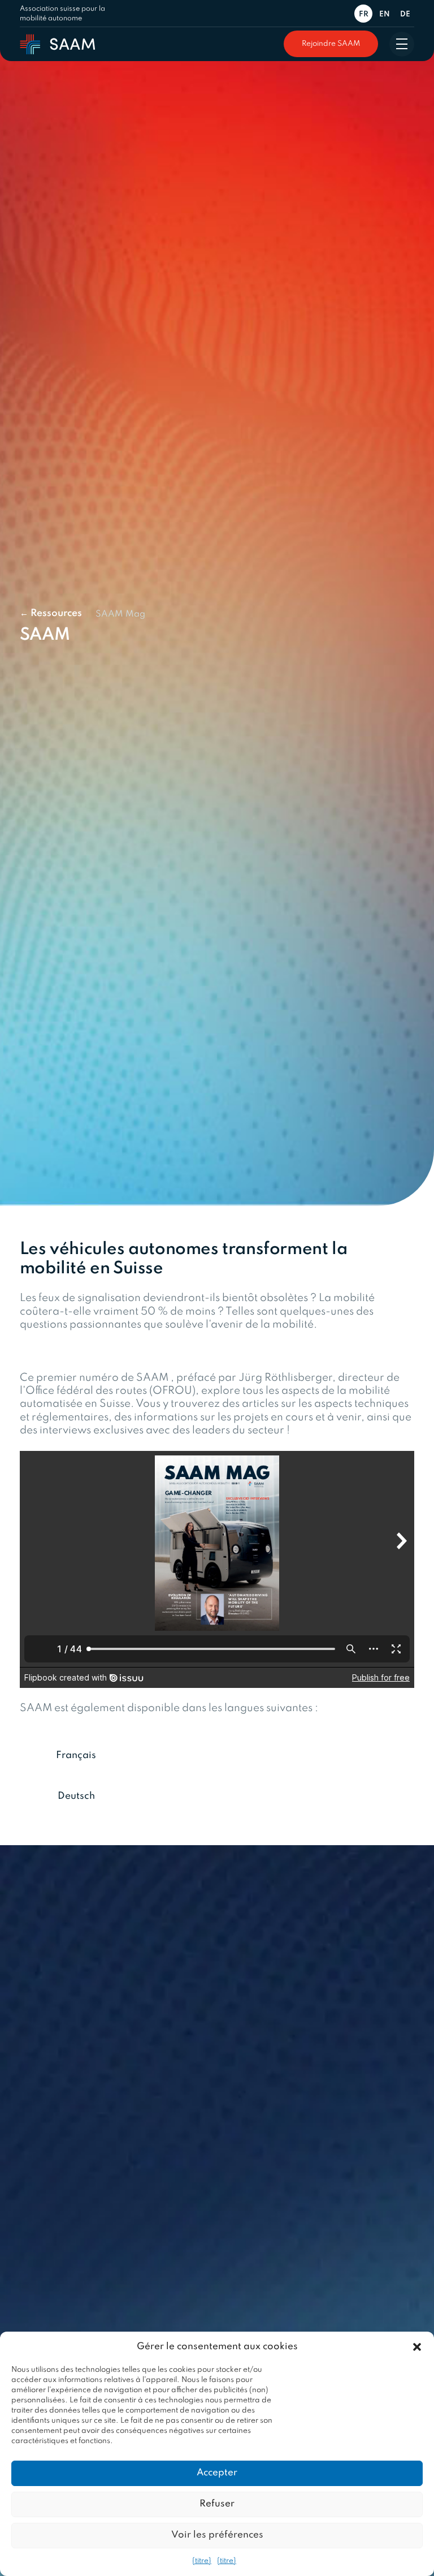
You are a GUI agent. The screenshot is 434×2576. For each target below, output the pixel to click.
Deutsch (76, 1796)
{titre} (202, 2561)
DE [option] (405, 14)
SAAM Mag (120, 614)
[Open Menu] (402, 44)
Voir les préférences (217, 2535)
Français (76, 1756)
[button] (417, 2347)
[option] (386, 14)
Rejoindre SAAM (331, 44)
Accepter (217, 2473)
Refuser (217, 2504)
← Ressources (51, 613)
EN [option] (385, 14)
